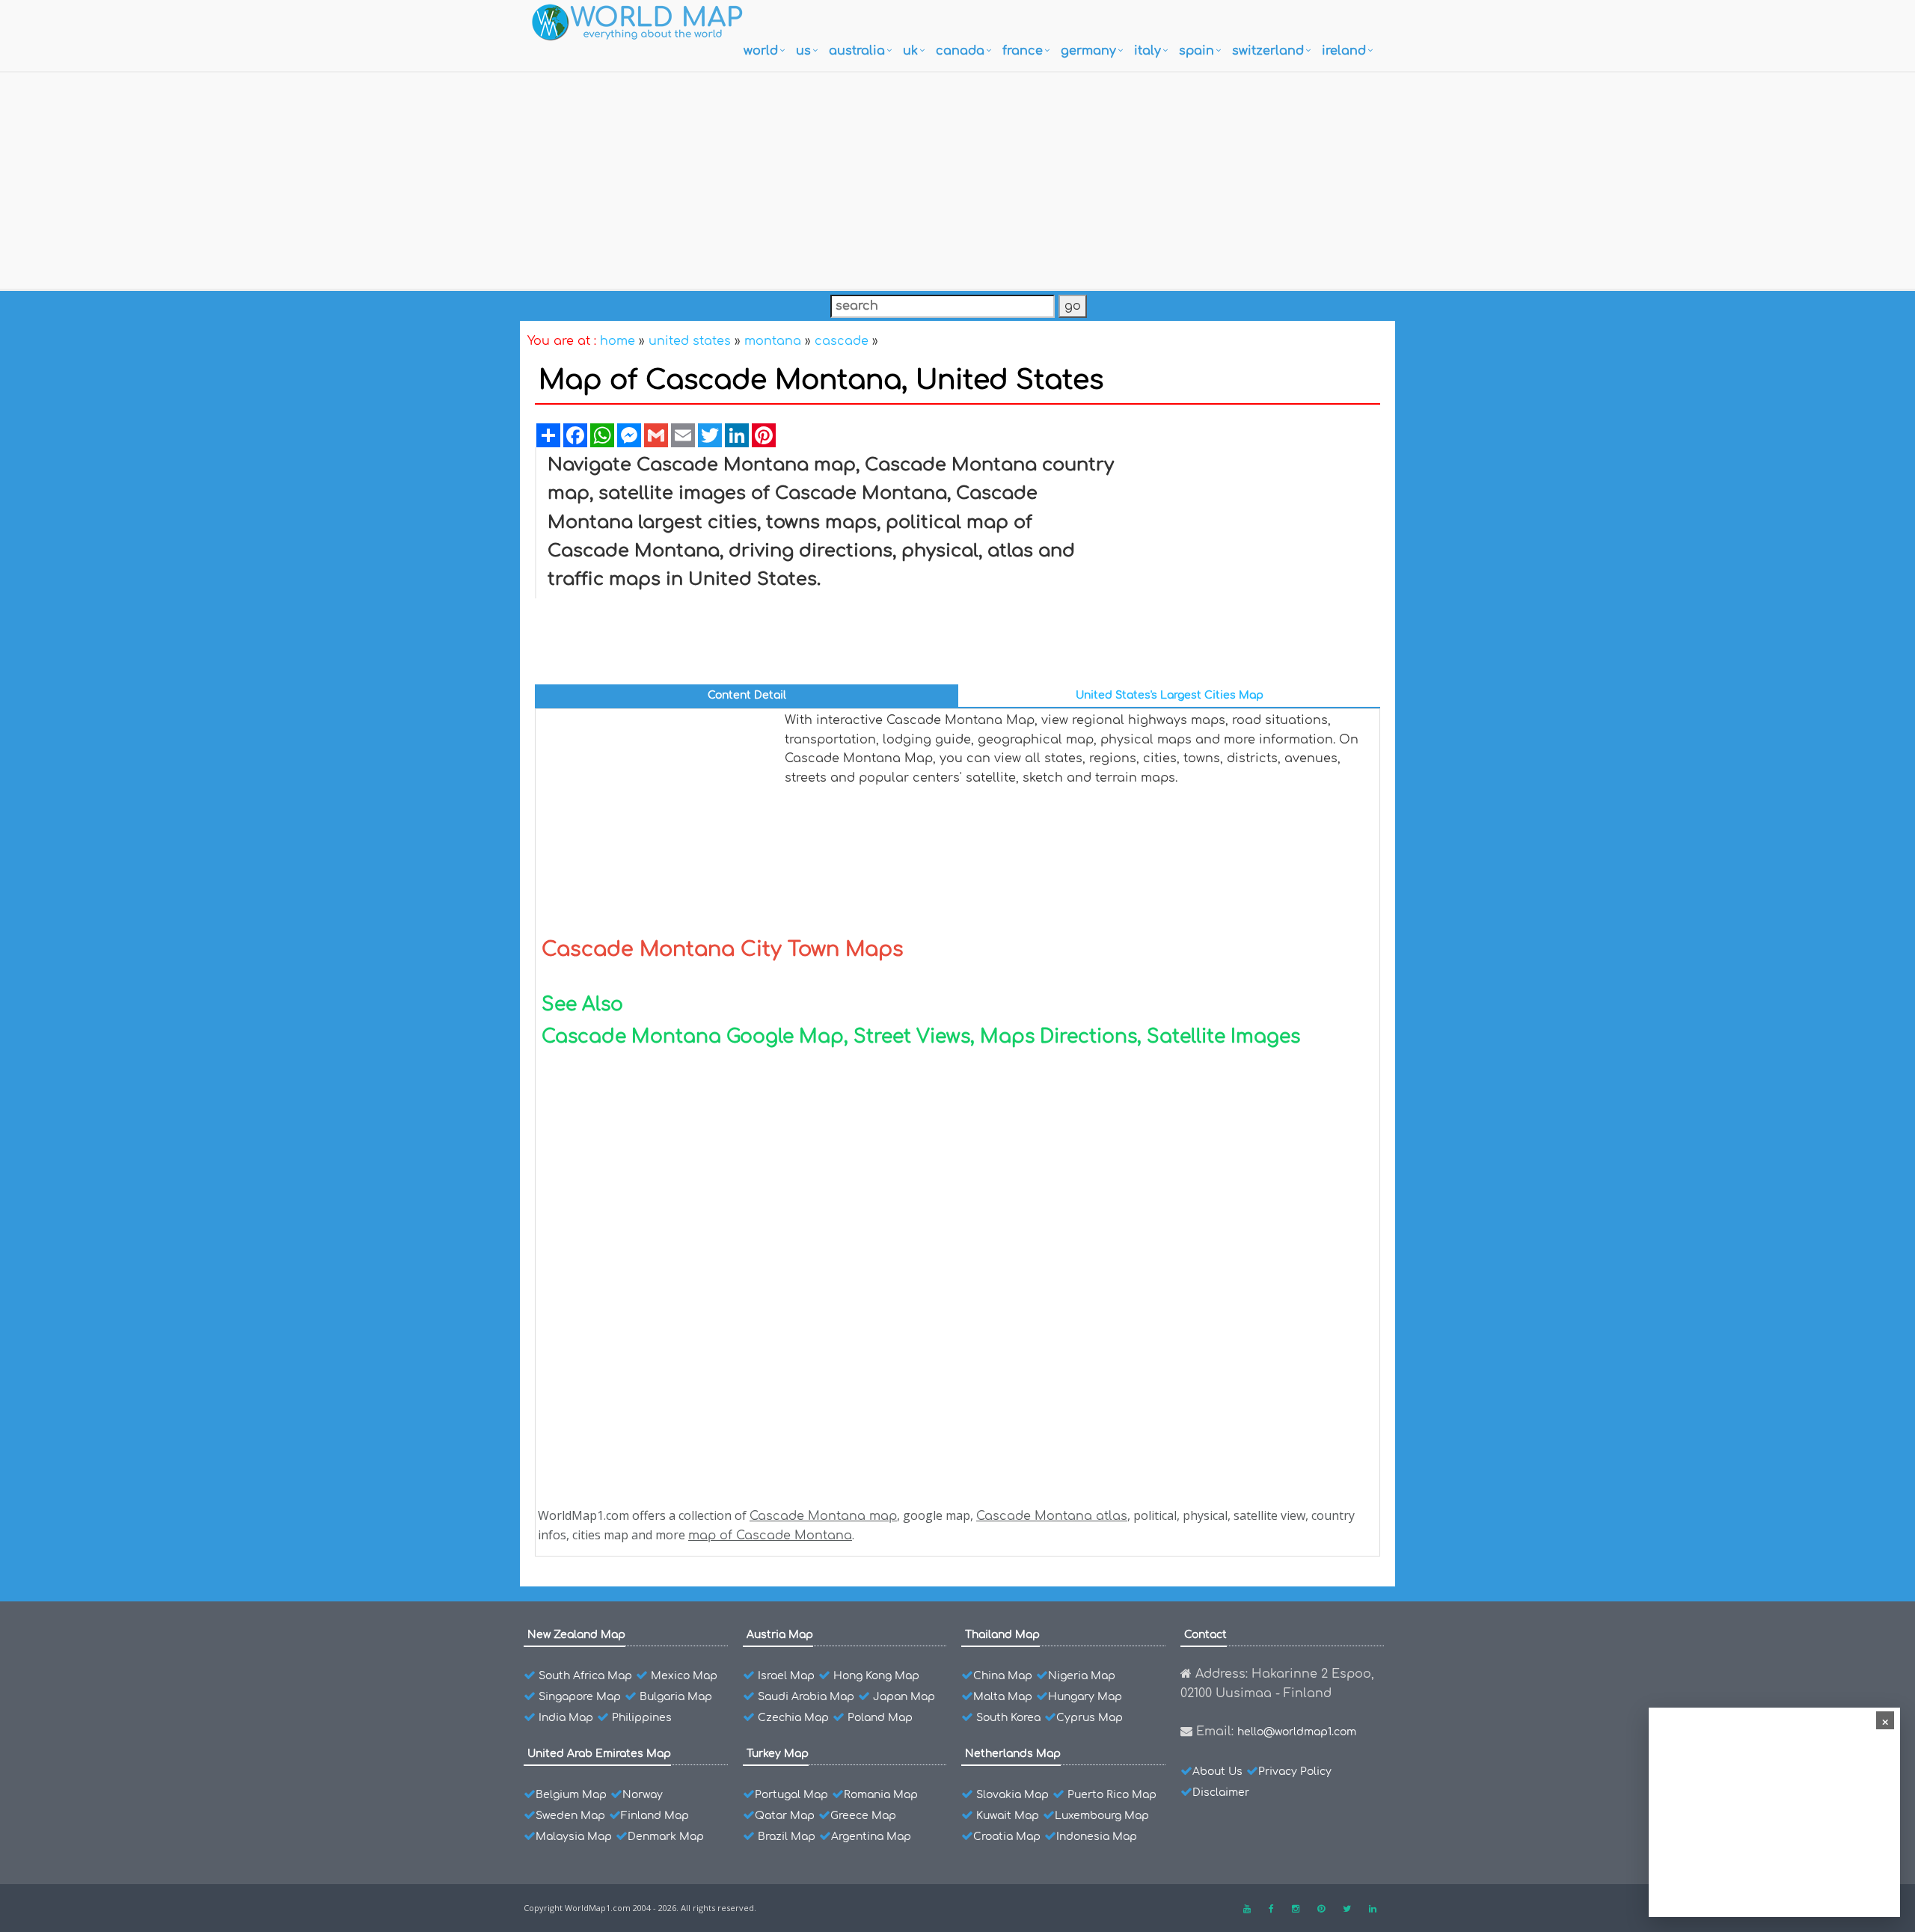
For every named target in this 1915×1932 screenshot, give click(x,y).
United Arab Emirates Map (599, 1754)
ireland (1344, 51)
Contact (1205, 1635)
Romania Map (881, 1795)
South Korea (1008, 1718)
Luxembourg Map (1102, 1816)
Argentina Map (871, 1837)
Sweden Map (570, 1816)
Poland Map (880, 1718)
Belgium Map (571, 1795)
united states (690, 341)
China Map (1003, 1676)
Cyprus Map (1090, 1718)
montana (773, 341)
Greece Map (863, 1816)
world (761, 51)
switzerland (1268, 51)
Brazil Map (787, 1837)
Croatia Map (1007, 1837)
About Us (1217, 1772)
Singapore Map (580, 1697)
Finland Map (655, 1816)
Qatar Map (785, 1816)
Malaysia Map (574, 1837)
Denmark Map (666, 1837)
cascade (842, 341)
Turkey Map (778, 1754)
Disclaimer (1221, 1793)
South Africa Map (585, 1676)
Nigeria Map (1082, 1676)
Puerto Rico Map (1112, 1795)
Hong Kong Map (876, 1676)
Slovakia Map (1012, 1795)
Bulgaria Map (676, 1697)
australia (857, 51)
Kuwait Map (1008, 1816)
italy (1148, 51)
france (1023, 51)
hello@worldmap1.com (1297, 1732)
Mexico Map (684, 1676)
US (803, 51)
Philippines (642, 1718)
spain (1197, 51)
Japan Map (904, 1697)
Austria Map (780, 1635)
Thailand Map (1002, 1635)
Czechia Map (793, 1718)
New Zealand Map (576, 1635)
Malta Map (1003, 1697)
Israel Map (786, 1676)
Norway (643, 1795)
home (618, 341)
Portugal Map (791, 1795)
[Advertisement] (957, 177)
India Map (566, 1718)
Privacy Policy (1295, 1772)
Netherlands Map (1013, 1754)
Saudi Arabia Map (806, 1697)
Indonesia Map (1097, 1837)
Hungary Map (1085, 1697)
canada (960, 51)
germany (1088, 51)
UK (910, 51)
